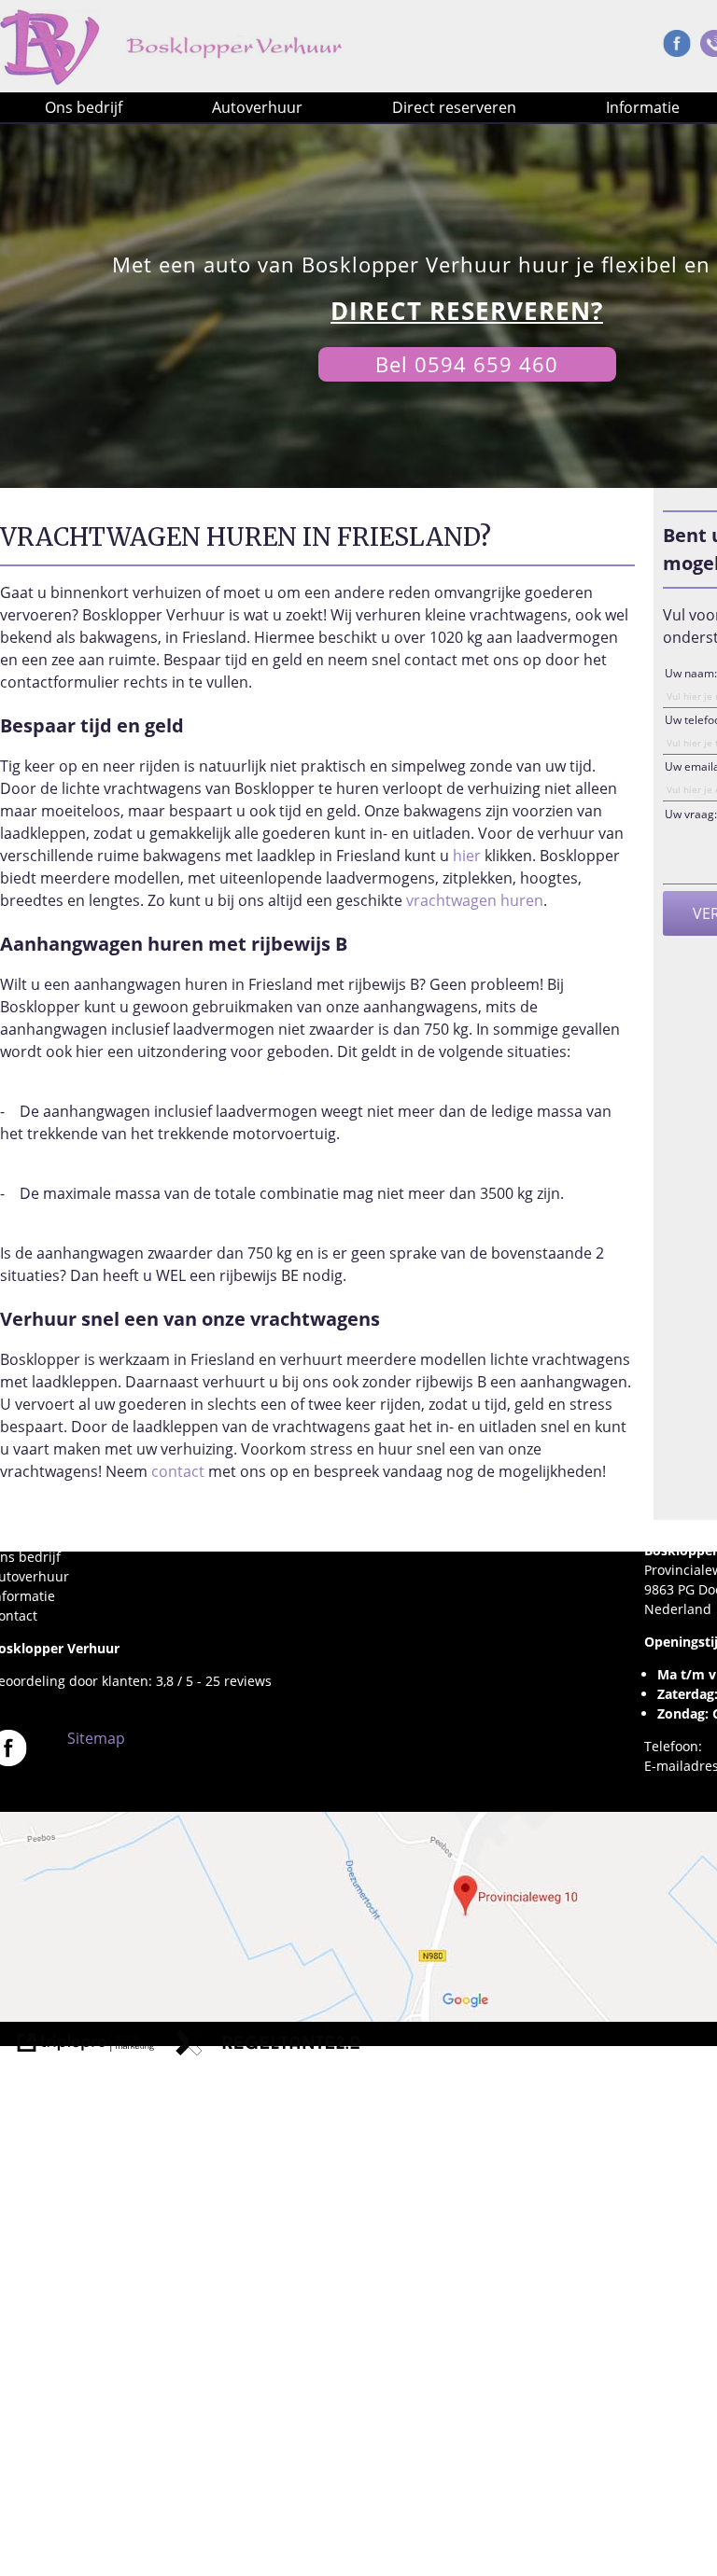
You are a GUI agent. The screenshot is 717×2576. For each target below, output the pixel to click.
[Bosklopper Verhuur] (235, 58)
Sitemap (96, 1738)
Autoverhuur (257, 107)
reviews (248, 1681)
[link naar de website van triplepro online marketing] (86, 2045)
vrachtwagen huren (475, 900)
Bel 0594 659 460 (467, 364)
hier (467, 856)
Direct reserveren (454, 107)
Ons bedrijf (84, 107)
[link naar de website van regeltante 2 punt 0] (268, 2045)
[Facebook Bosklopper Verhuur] (677, 48)
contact (178, 1471)
